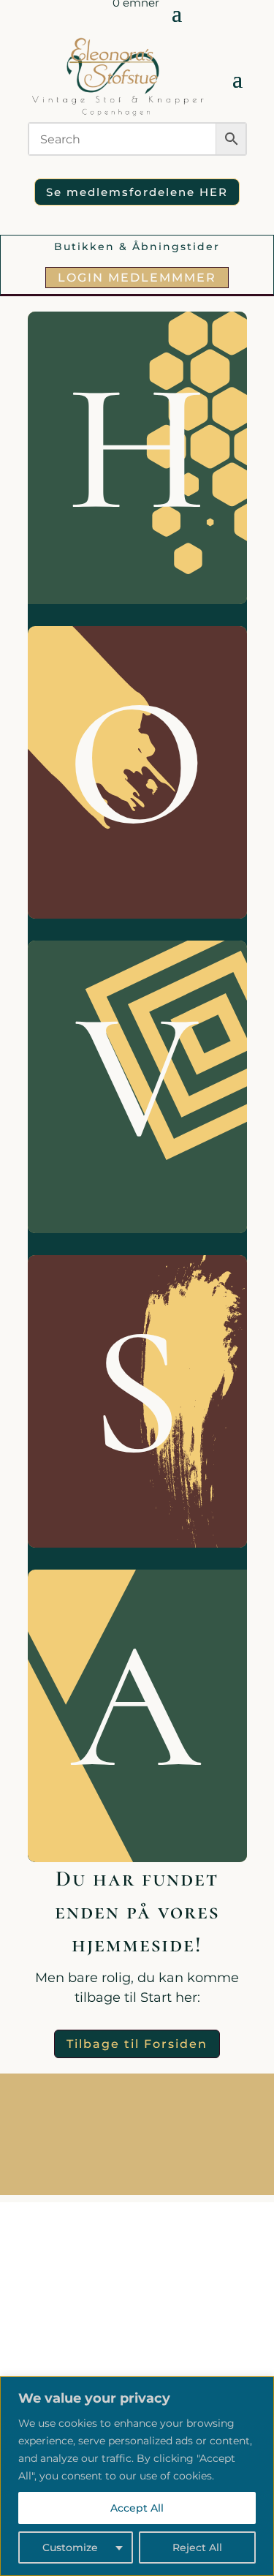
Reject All (197, 2547)
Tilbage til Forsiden (137, 2044)
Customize (70, 2547)
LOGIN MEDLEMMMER (137, 278)
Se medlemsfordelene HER (137, 192)
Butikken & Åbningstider (137, 246)
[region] (137, 2476)
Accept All (137, 2508)
